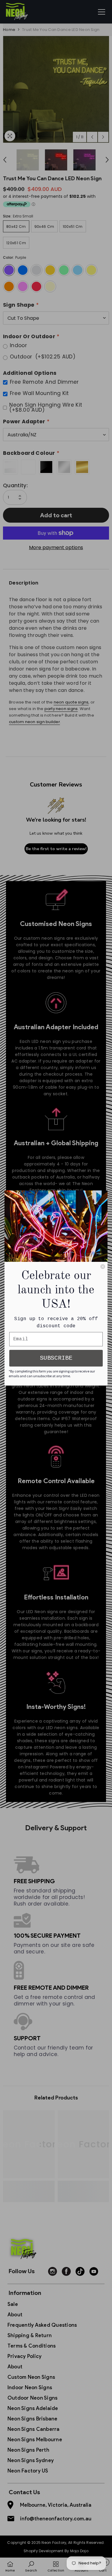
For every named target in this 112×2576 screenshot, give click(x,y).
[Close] (103, 1267)
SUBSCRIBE (56, 1358)
